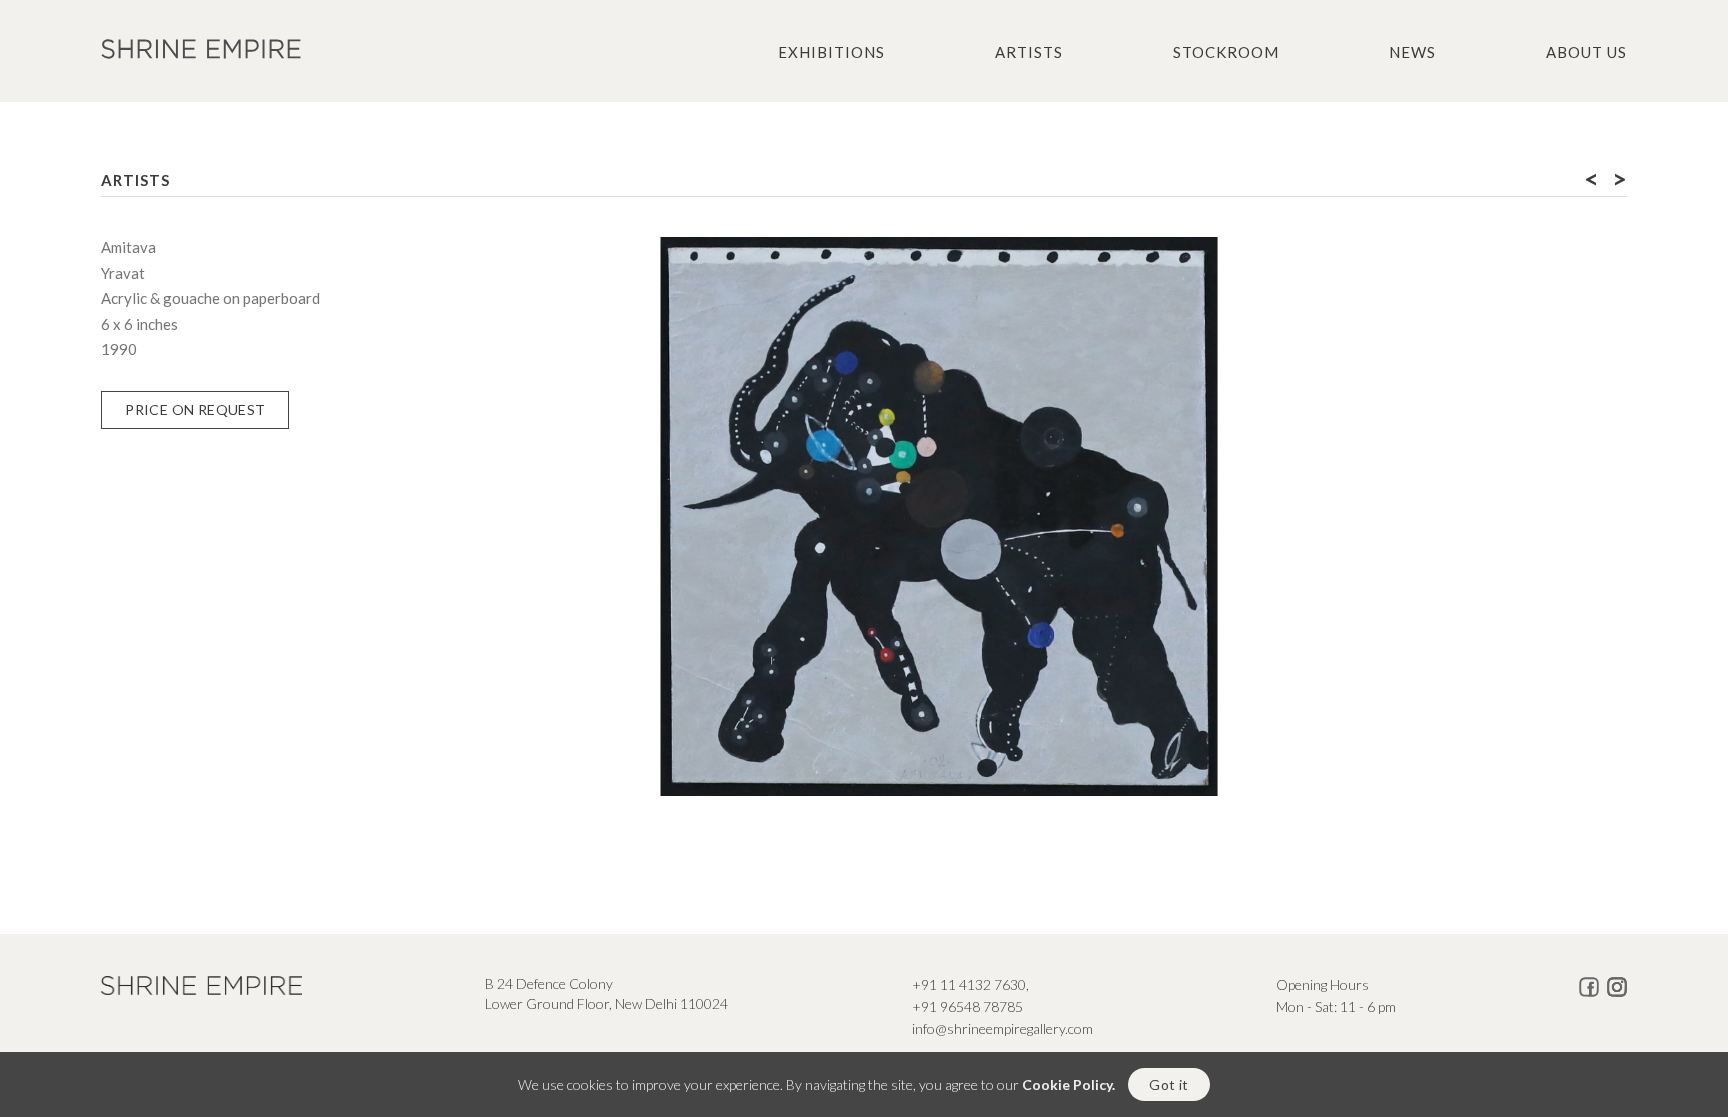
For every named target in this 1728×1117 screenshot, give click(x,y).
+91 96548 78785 (967, 1006)
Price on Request (195, 409)
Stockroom (1226, 52)
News (1412, 52)
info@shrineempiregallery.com (1002, 1028)
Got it (1168, 1084)
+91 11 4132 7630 (969, 984)
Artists (1029, 52)
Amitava (128, 247)
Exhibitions (831, 52)
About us (1586, 52)
